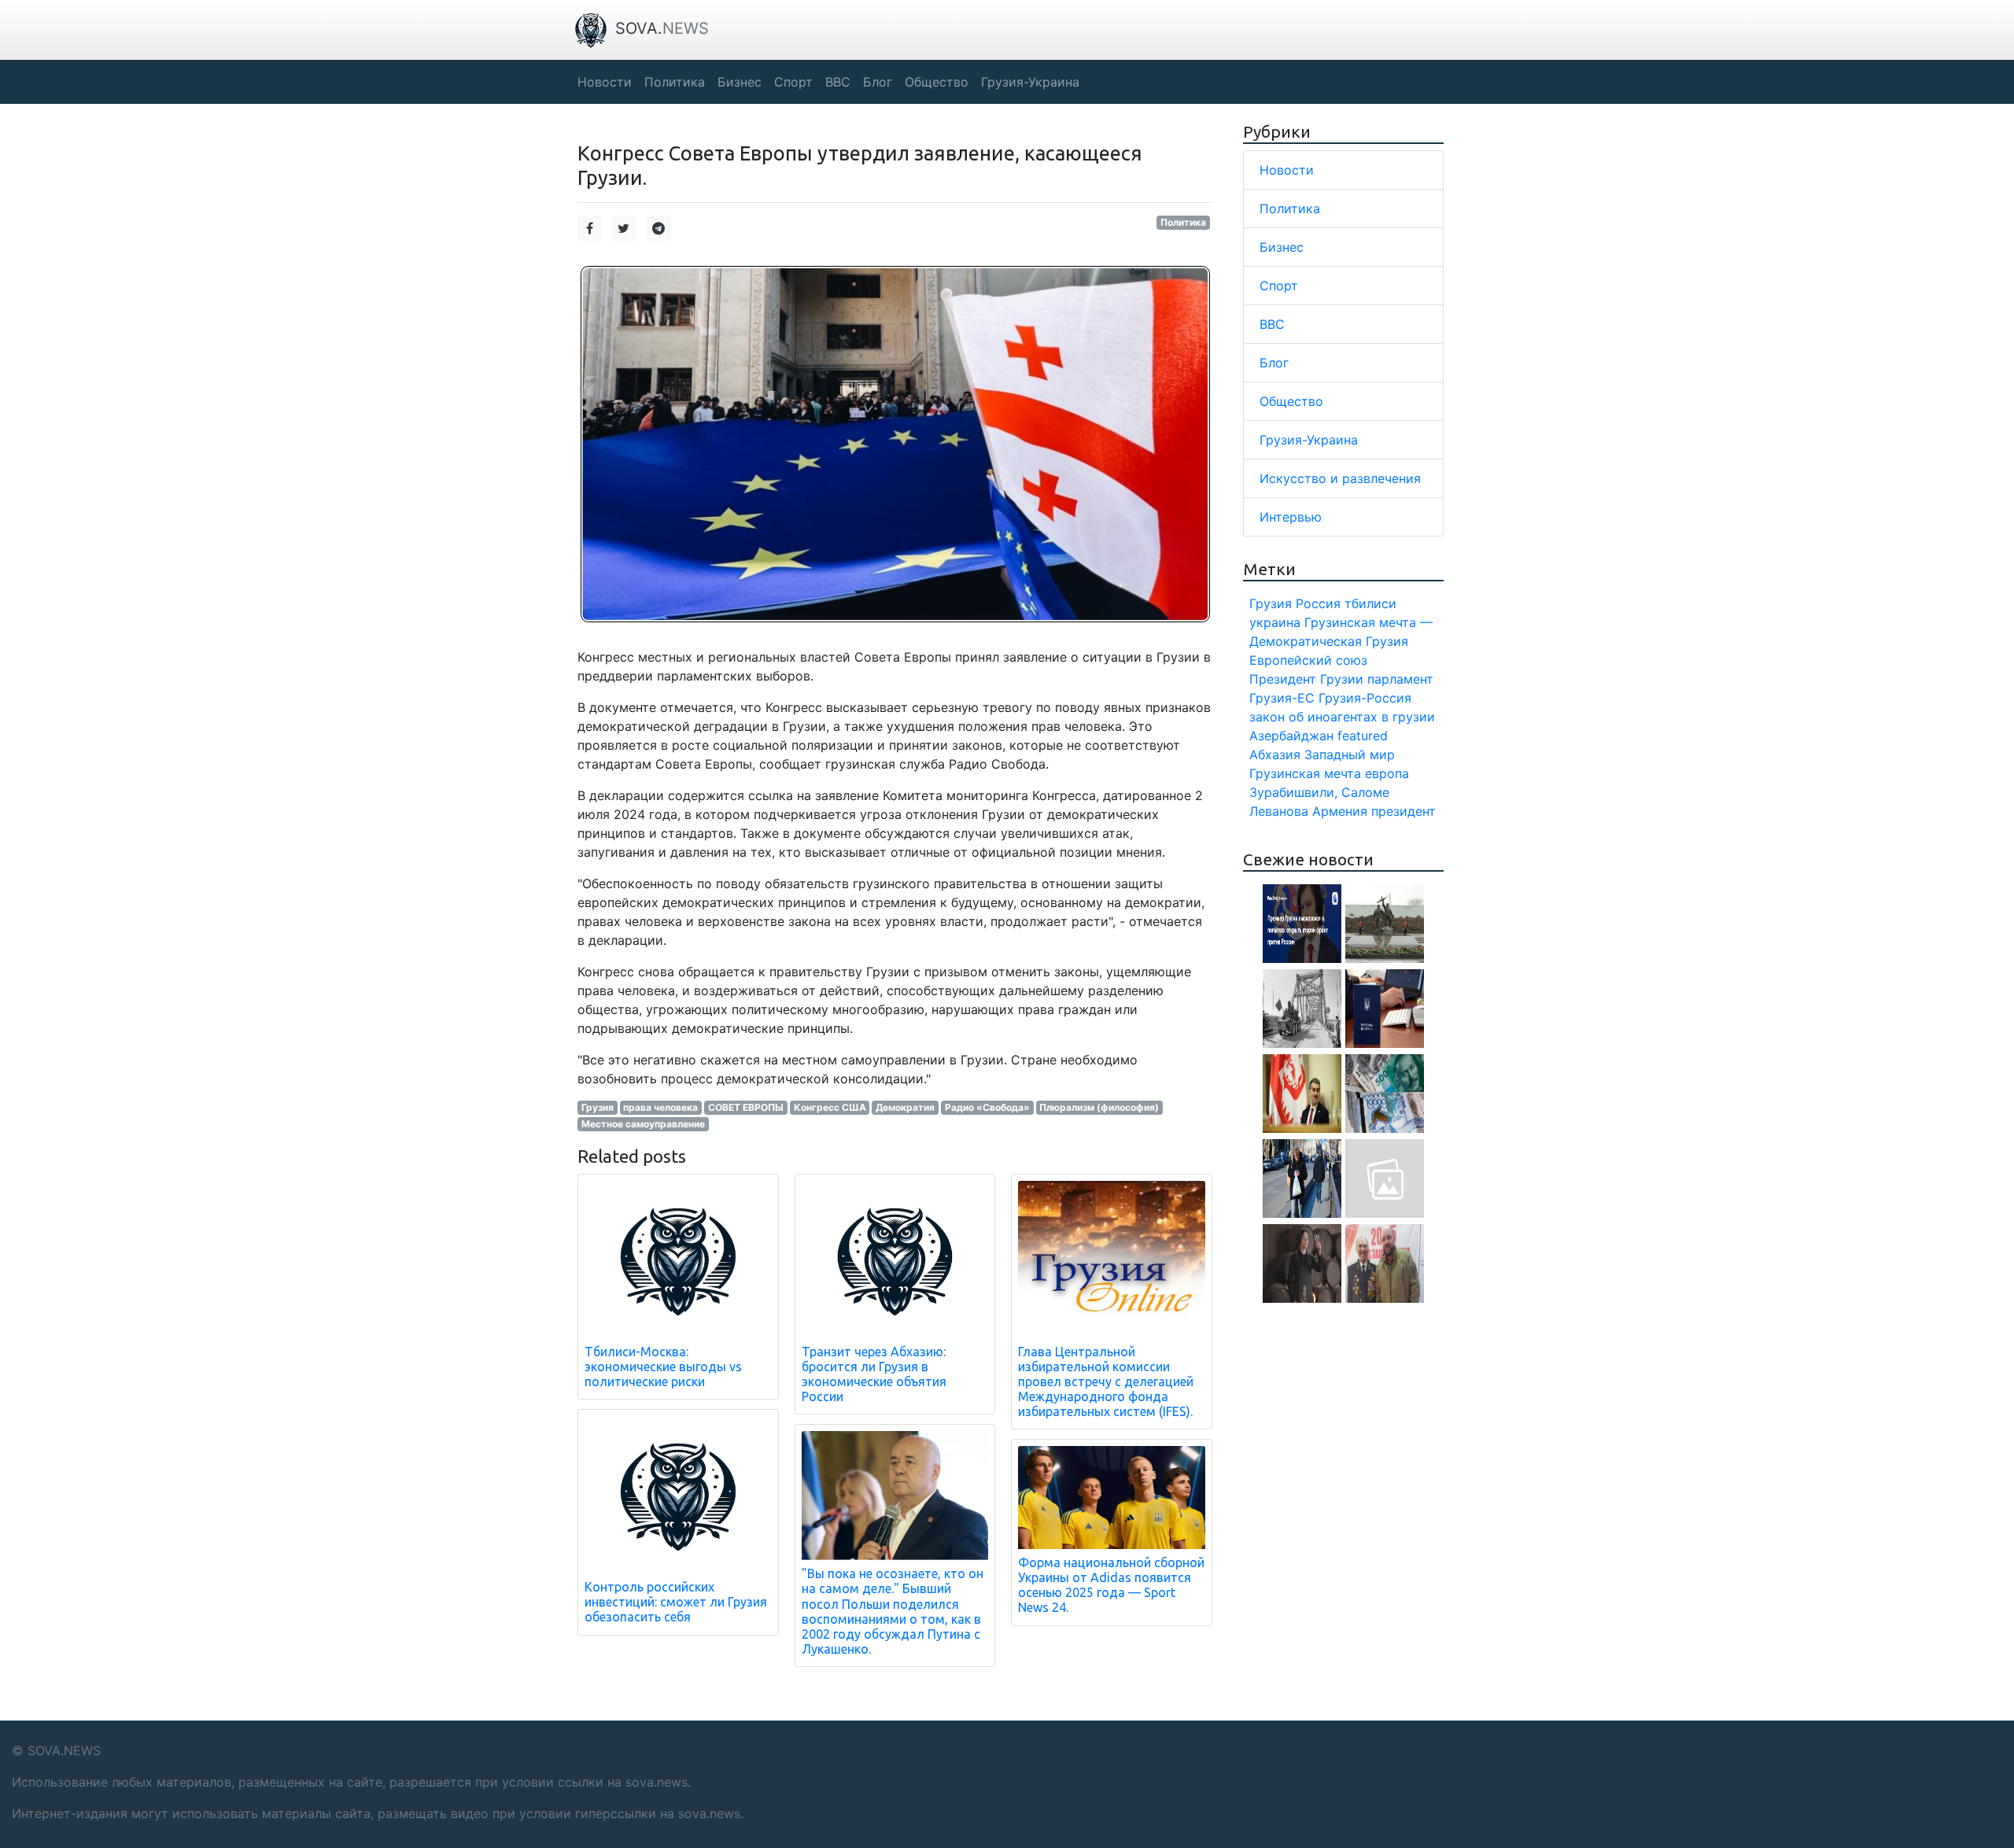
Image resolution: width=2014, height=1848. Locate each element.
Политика (1183, 222)
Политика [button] (675, 82)
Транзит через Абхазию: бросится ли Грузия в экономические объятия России (874, 1374)
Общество (1291, 401)
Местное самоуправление (643, 1124)
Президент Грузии (1306, 679)
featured (1363, 736)
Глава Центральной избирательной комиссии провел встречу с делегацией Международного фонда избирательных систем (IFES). (1106, 1382)
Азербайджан (1291, 736)
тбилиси (1370, 603)
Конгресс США (830, 1107)
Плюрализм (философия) (1099, 1107)
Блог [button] (878, 82)
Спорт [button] (793, 82)
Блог (1274, 363)
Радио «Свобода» (987, 1107)
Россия (1318, 603)
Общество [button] (937, 82)
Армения (1340, 811)
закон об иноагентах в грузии (1342, 717)
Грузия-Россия (1365, 698)
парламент (1400, 679)
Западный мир (1350, 754)
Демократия (905, 1107)
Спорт (1279, 286)
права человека (660, 1107)
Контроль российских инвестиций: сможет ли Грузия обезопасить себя (676, 1602)
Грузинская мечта (1305, 773)
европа (1387, 773)
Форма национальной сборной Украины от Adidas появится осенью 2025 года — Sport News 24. (1111, 1585)
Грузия (598, 1107)
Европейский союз (1308, 660)
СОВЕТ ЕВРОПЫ (746, 1107)
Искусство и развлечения (1340, 478)
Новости (1287, 170)
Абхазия (1275, 754)
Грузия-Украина (1309, 440)
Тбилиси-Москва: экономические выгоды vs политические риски (663, 1367)
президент (1404, 811)
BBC (1272, 324)
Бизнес (1282, 247)
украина (1275, 622)
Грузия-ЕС (1282, 698)
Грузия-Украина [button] (1030, 82)
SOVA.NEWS (64, 1750)
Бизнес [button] (740, 82)
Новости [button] (605, 82)
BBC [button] (838, 82)
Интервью (1291, 517)
